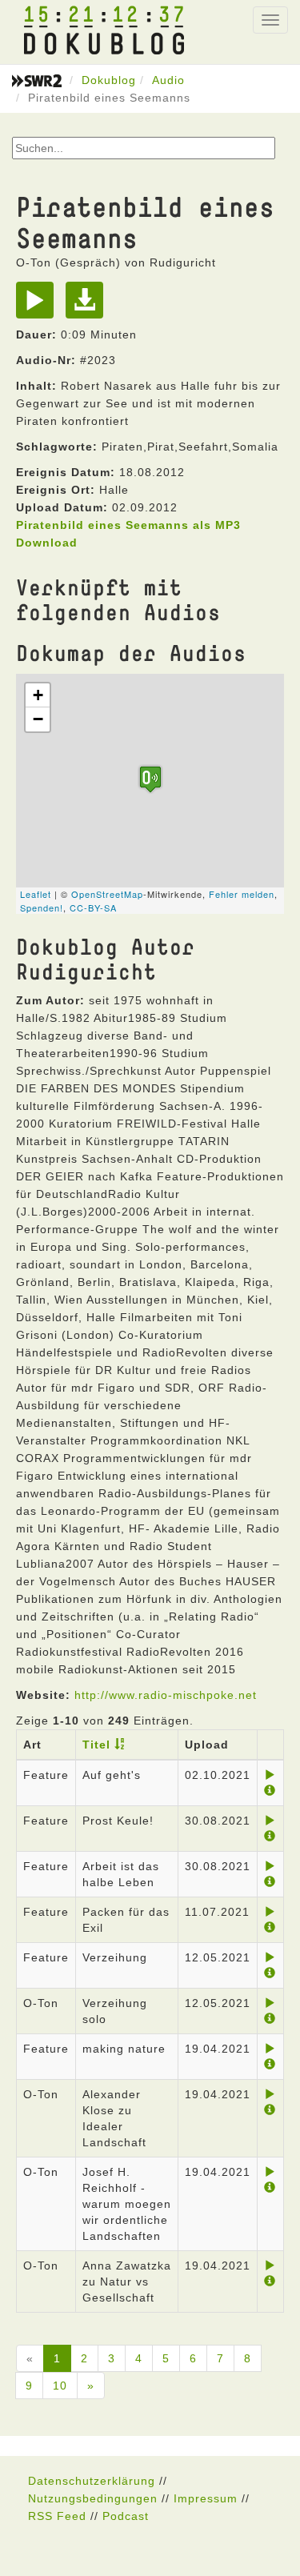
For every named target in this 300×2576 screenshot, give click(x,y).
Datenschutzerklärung (92, 2481)
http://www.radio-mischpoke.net (166, 1695)
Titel (96, 1745)
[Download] (88, 306)
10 (60, 2386)
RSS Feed (57, 2516)
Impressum (206, 2498)
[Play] (39, 306)
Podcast (126, 2516)
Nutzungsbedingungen (93, 2498)
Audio (168, 80)
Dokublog (109, 80)
